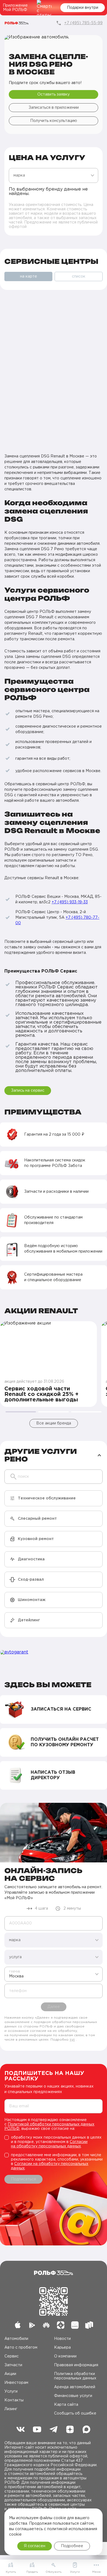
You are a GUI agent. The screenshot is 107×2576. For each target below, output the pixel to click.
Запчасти (13, 2365)
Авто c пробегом (21, 2348)
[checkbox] (54, 2142)
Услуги (11, 2391)
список (79, 276)
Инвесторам (16, 2383)
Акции (10, 2374)
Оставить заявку (54, 94)
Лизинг (11, 2409)
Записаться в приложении (54, 108)
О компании (65, 2356)
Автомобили (16, 2339)
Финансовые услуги (73, 2396)
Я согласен (35, 2546)
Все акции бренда (54, 1423)
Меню (96, 2572)
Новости (62, 2339)
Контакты (14, 2400)
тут (72, 2040)
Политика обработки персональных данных (75, 2376)
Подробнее (72, 2546)
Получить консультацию (54, 121)
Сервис (12, 2356)
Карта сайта (66, 2405)
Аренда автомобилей (75, 2387)
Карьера (62, 2348)
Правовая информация (76, 2365)
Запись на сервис (28, 1091)
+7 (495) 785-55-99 (83, 23)
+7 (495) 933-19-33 (70, 902)
